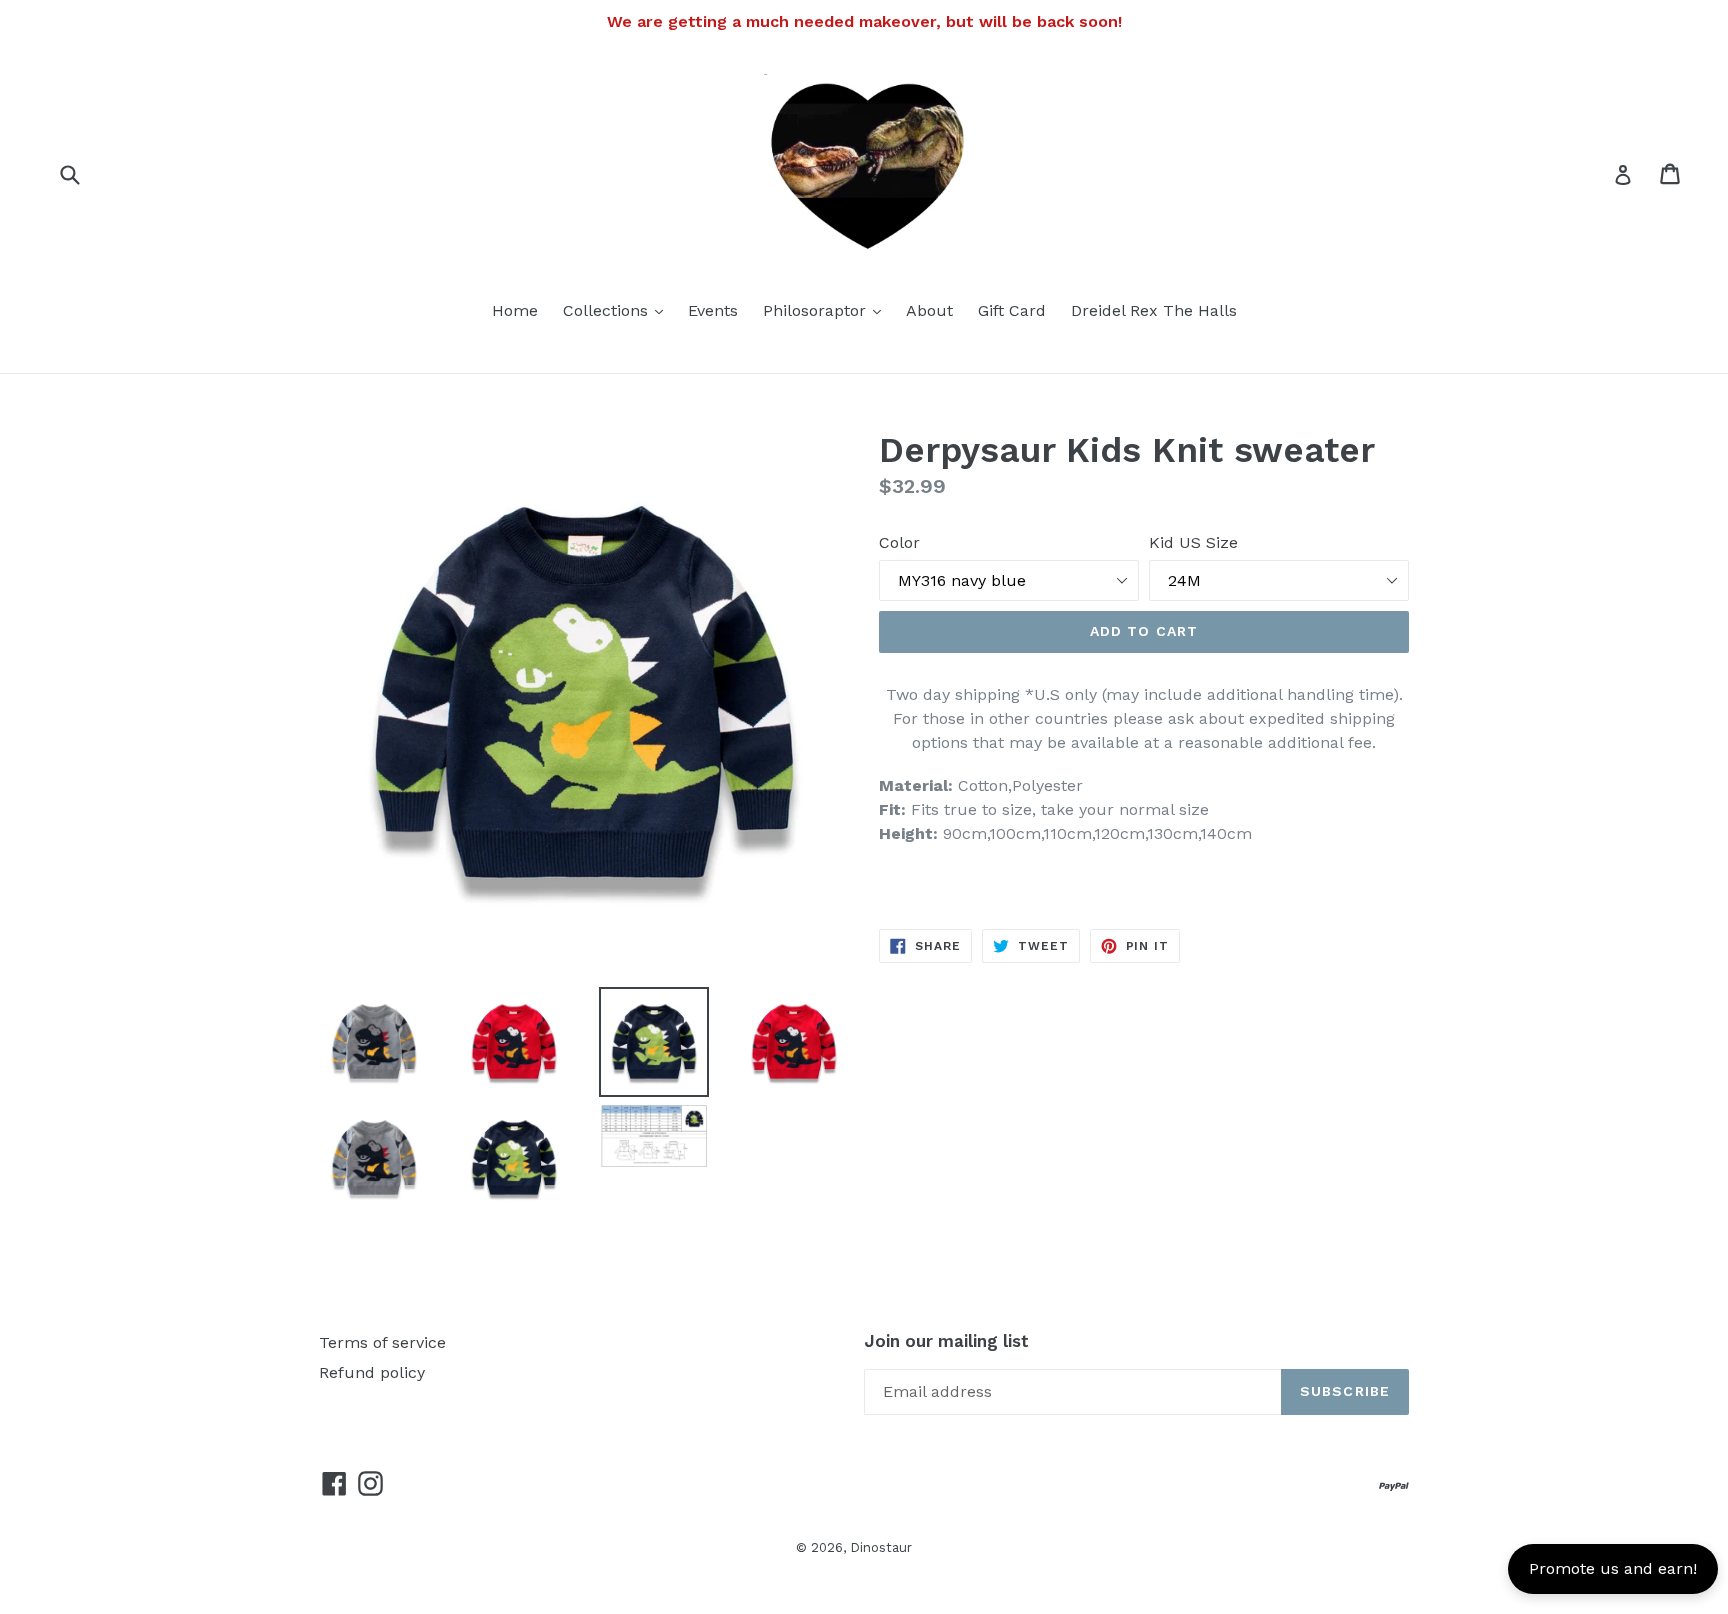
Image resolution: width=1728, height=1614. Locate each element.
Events (713, 310)
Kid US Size (1193, 542)
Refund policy (372, 1372)
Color (899, 542)
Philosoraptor (827, 310)
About (929, 310)
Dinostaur (881, 1547)
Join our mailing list (946, 1341)
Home (515, 310)
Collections (618, 310)
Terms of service (382, 1342)
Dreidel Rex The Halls (1154, 310)
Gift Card (1012, 310)
